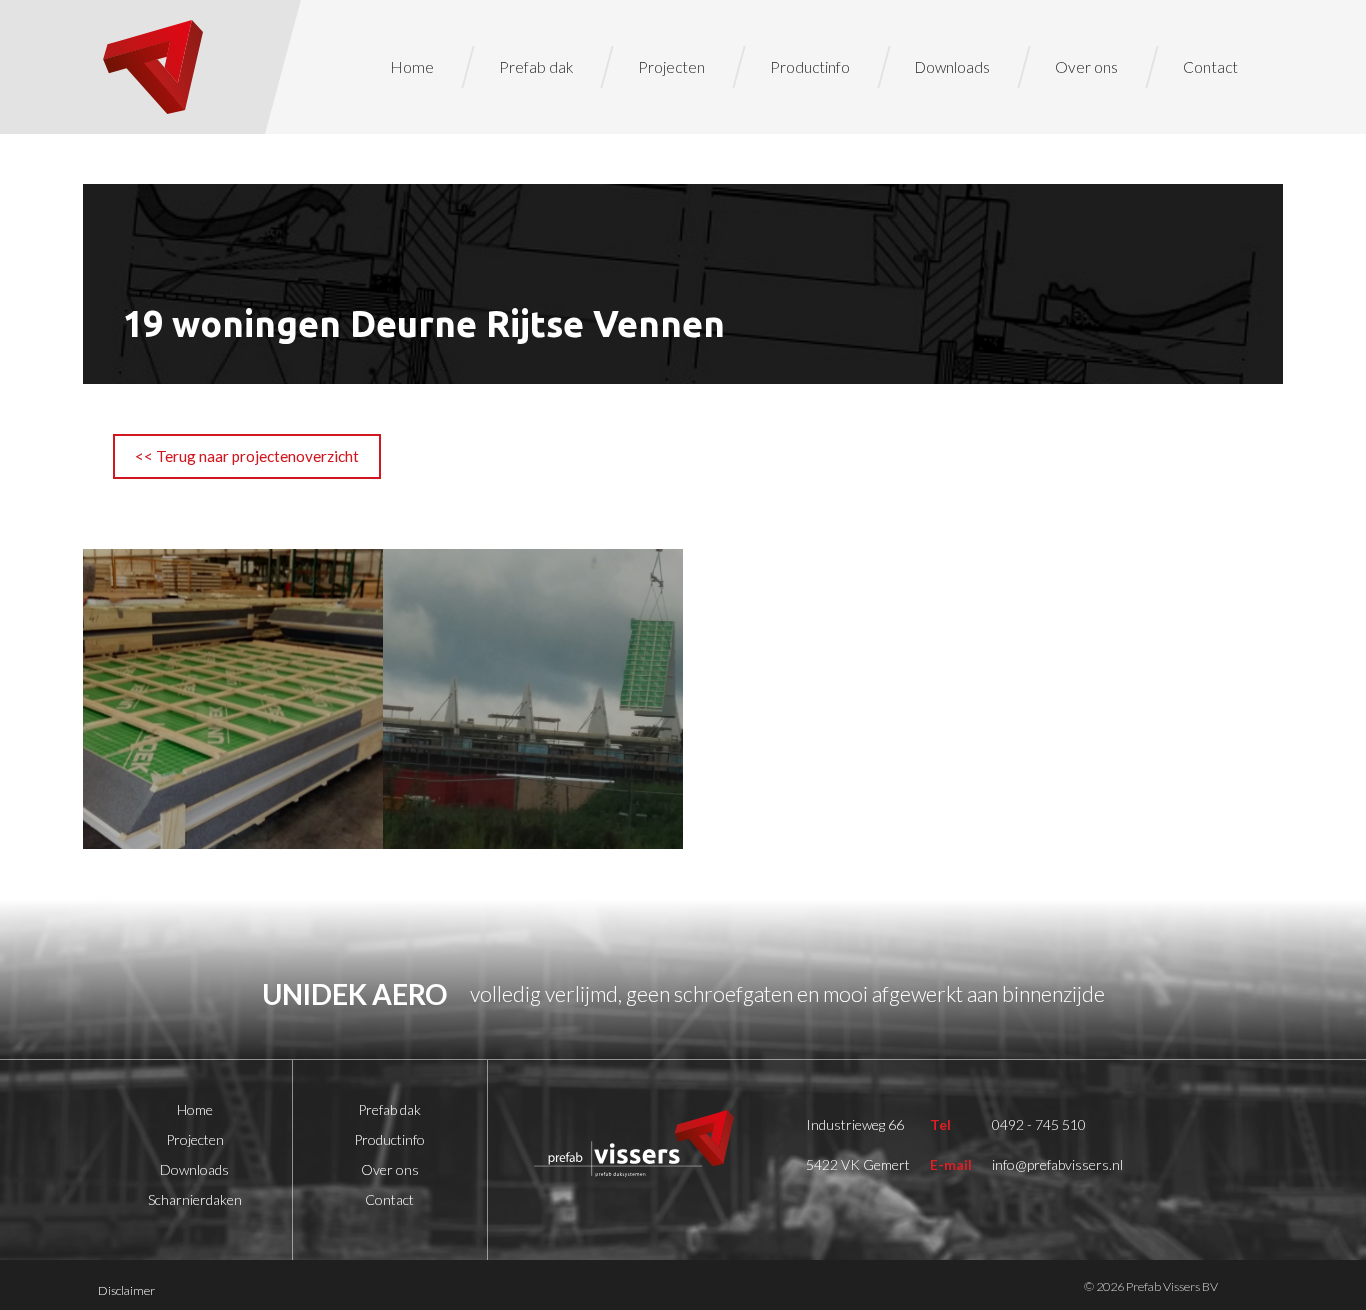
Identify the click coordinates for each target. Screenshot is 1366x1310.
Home (412, 67)
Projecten (671, 67)
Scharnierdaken (195, 1199)
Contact (1210, 67)
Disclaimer (126, 1290)
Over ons (1086, 67)
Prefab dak (536, 67)
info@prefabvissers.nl (1057, 1164)
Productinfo (810, 67)
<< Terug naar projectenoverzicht (247, 456)
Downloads (952, 67)
